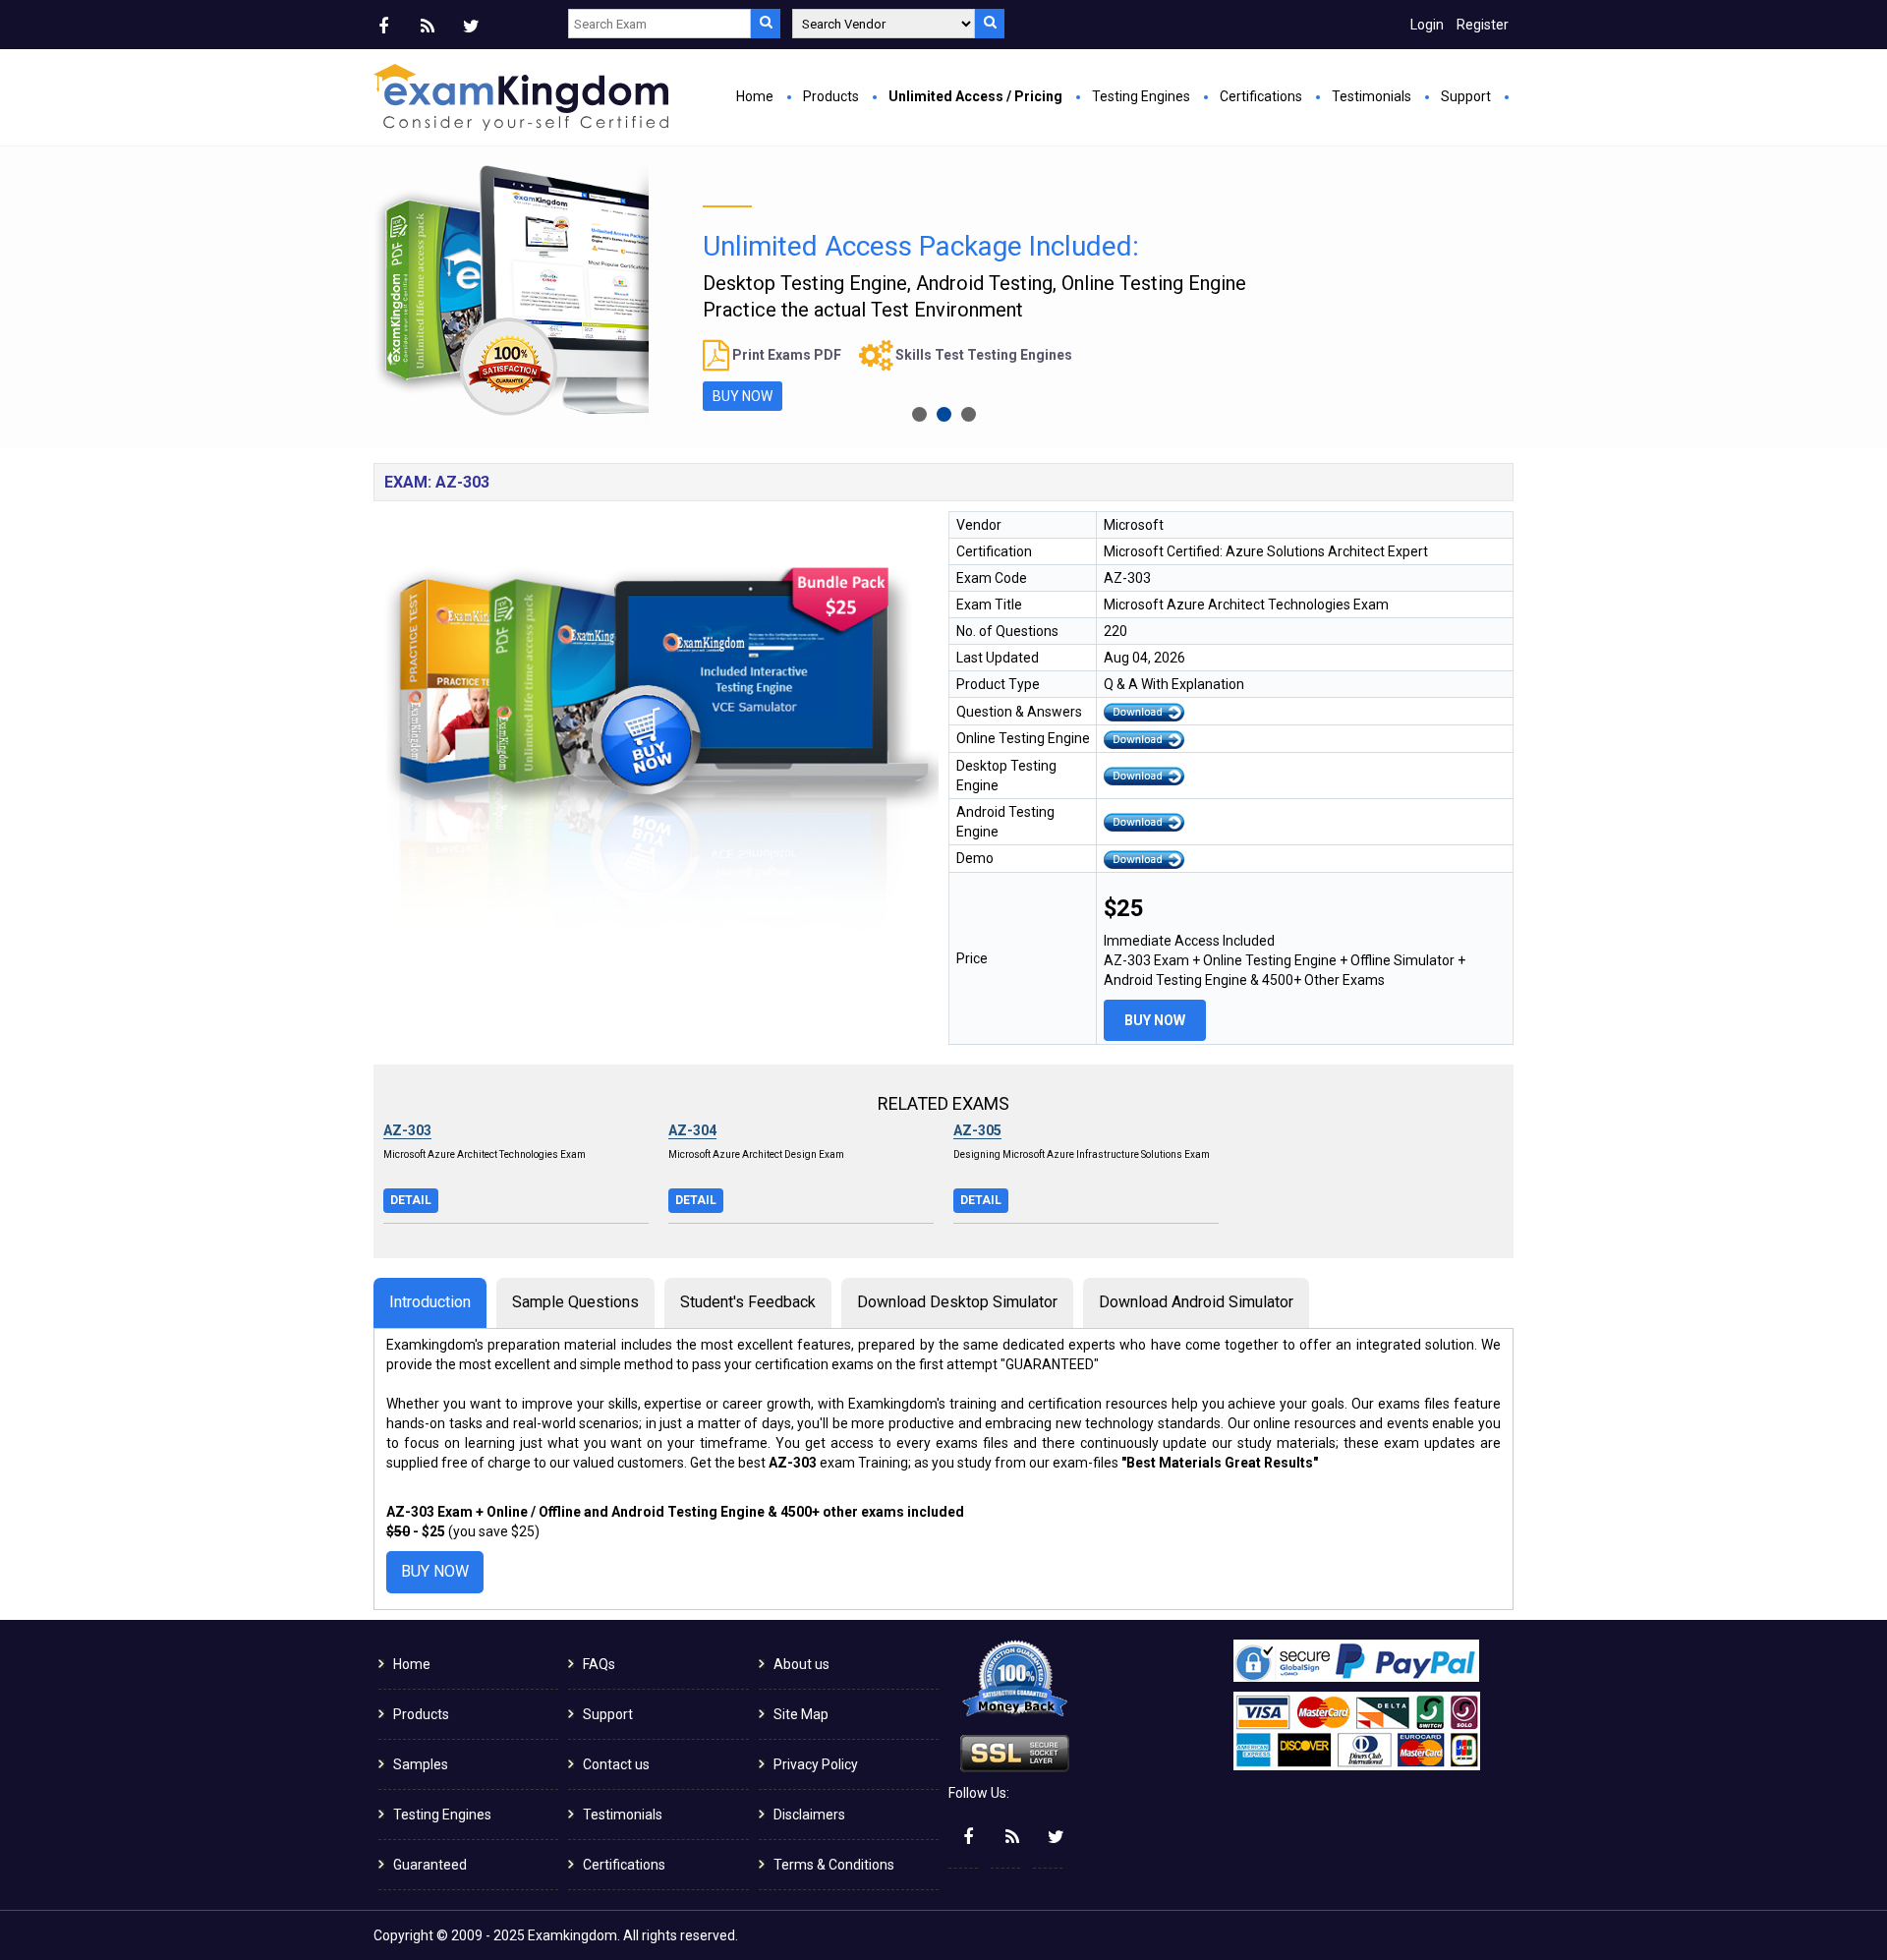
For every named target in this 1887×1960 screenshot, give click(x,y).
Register (1483, 25)
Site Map (801, 1714)
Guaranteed (430, 1865)
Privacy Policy (816, 1764)
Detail (411, 1200)
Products (831, 96)
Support (1466, 96)
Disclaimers (809, 1815)
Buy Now (1155, 1020)
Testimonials (1372, 96)
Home (755, 96)
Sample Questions (575, 1302)
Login (1427, 25)
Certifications (1261, 96)
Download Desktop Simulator (957, 1302)
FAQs (599, 1664)
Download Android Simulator (1196, 1302)
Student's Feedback (748, 1302)
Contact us (616, 1764)
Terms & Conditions (834, 1865)
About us (801, 1664)
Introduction (430, 1302)
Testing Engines (1141, 96)
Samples (421, 1764)
